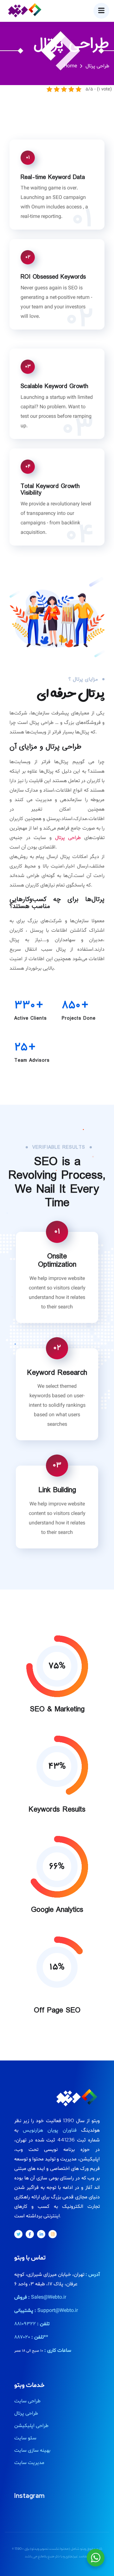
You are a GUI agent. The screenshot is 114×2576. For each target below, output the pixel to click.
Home (70, 66)
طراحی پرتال (68, 838)
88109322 (25, 2324)
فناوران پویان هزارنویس (50, 2130)
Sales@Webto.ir (49, 2297)
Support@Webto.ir (58, 2311)
